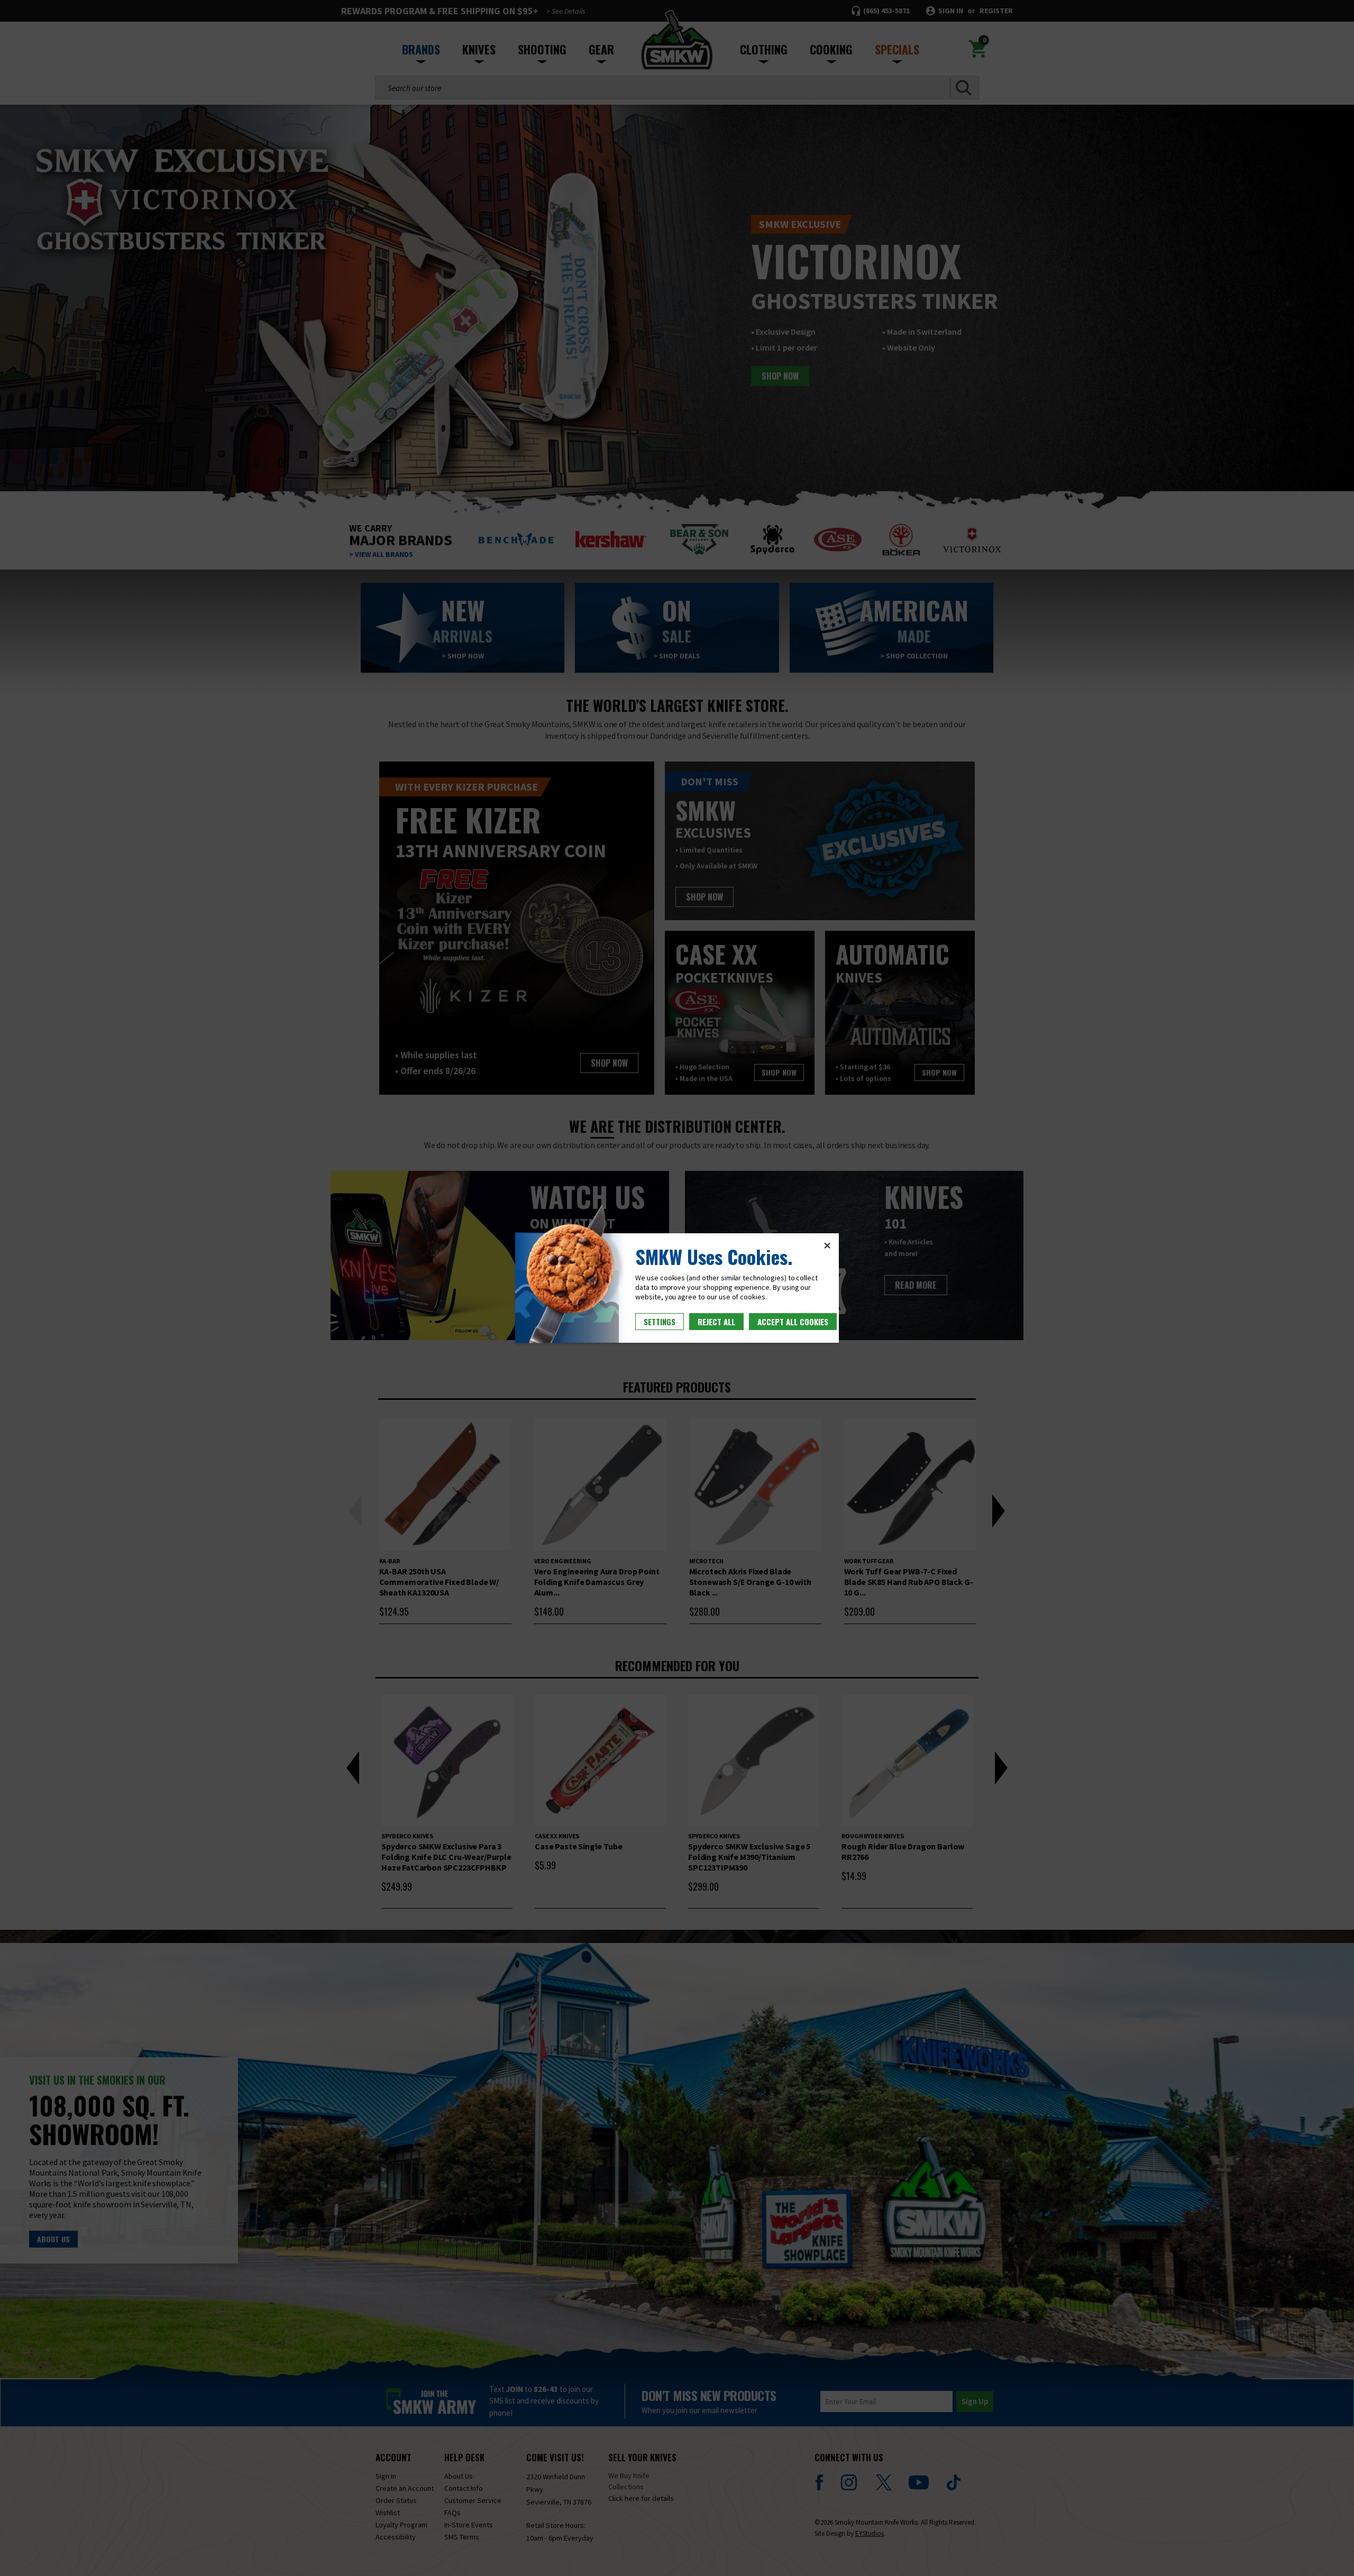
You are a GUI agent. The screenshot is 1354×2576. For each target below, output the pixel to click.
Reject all (716, 1322)
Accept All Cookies (793, 1322)
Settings (660, 1322)
